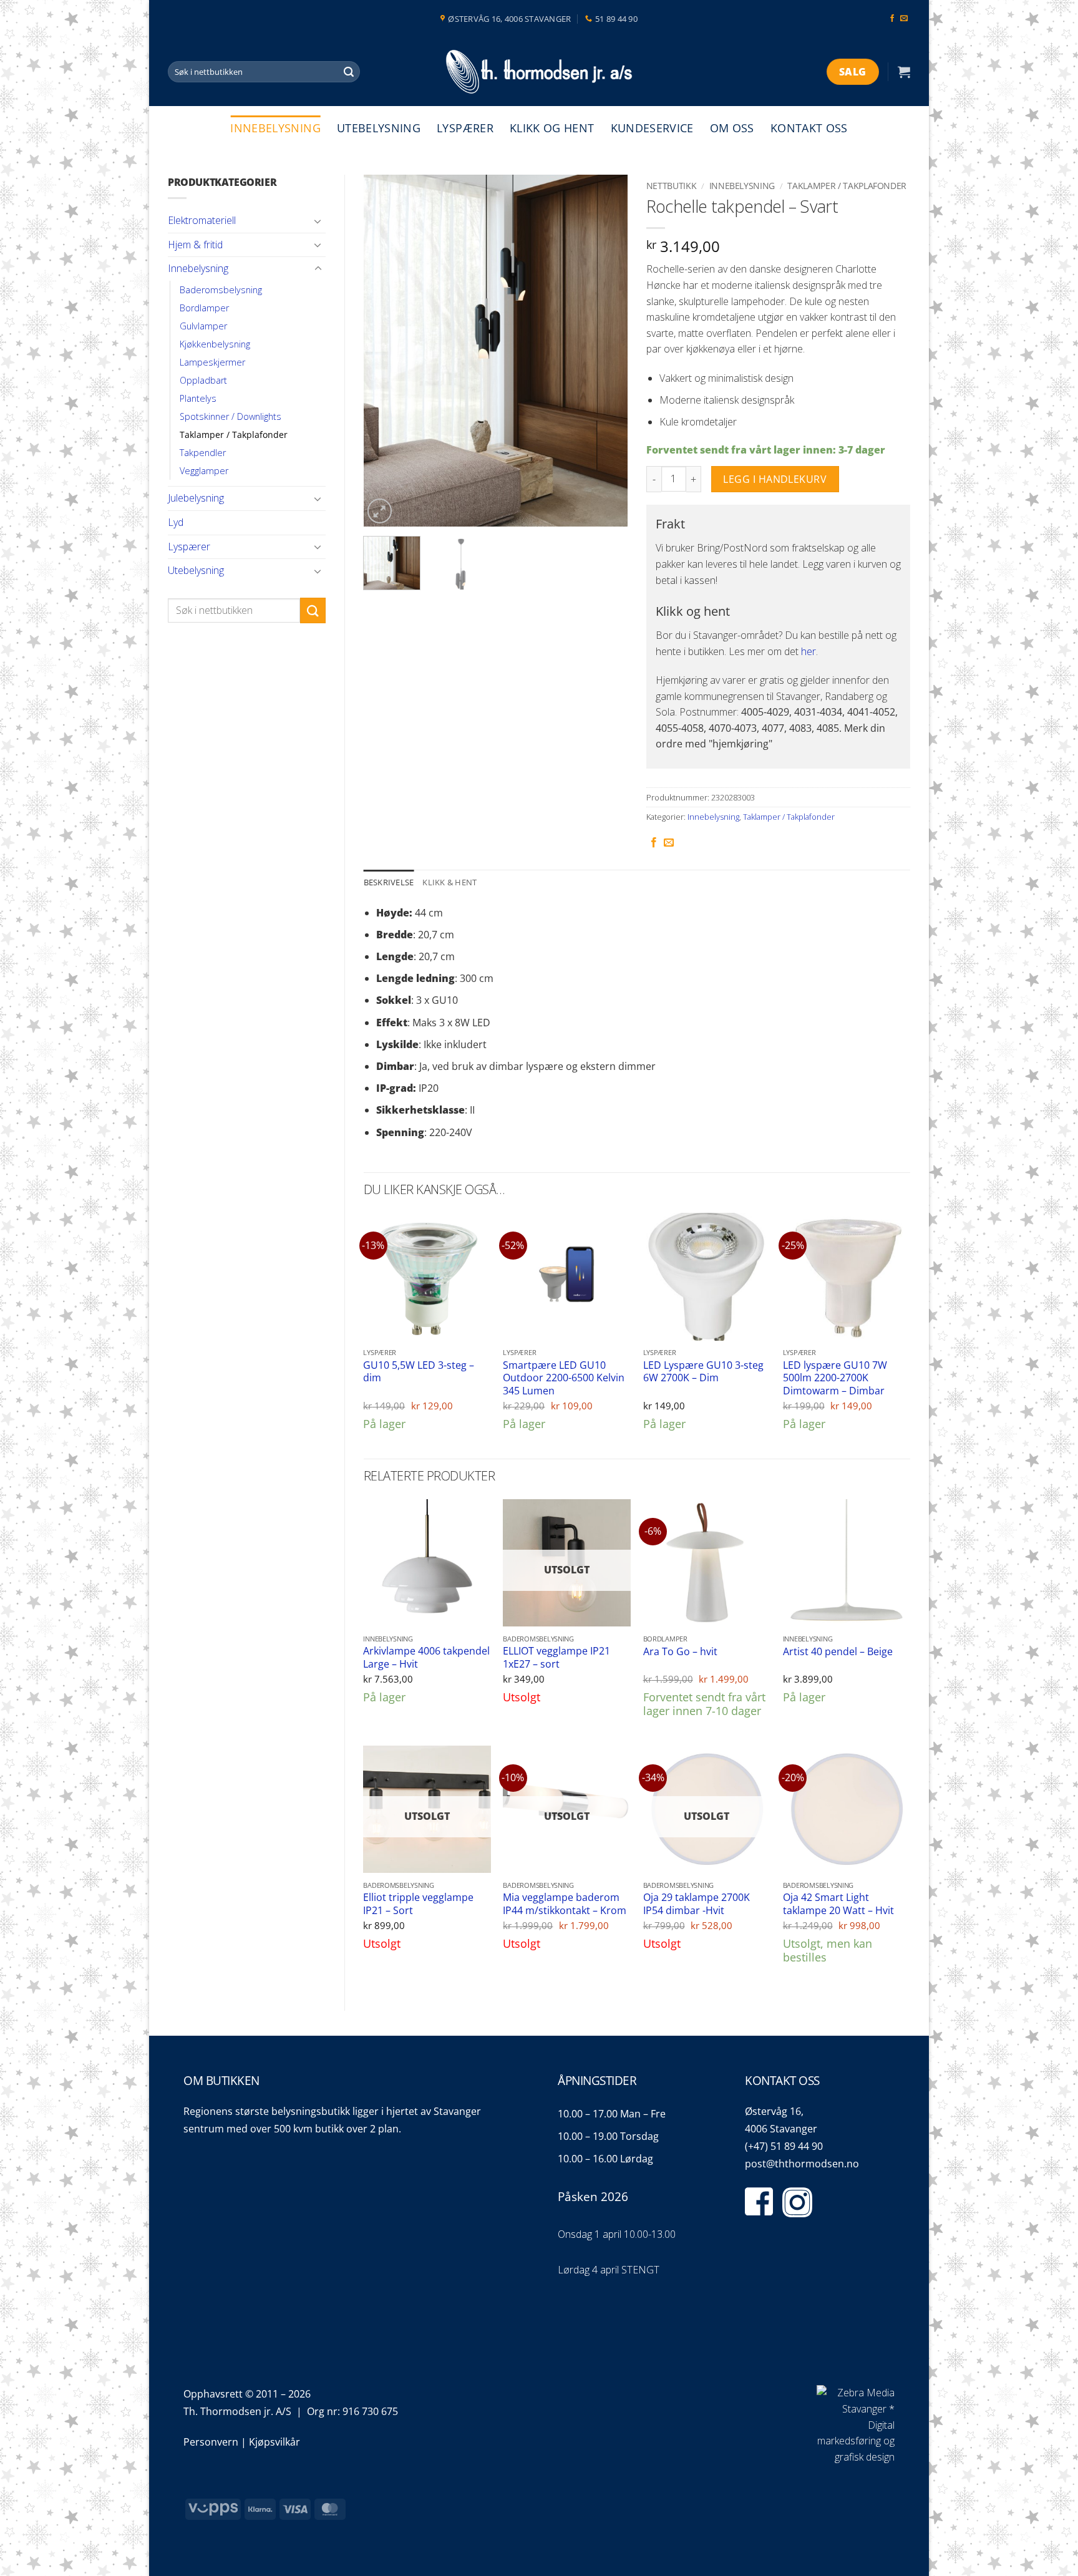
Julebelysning (196, 498)
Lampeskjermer (212, 362)
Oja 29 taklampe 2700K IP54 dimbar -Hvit (697, 1904)
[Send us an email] (904, 19)
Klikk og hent (552, 128)
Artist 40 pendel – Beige (838, 1652)
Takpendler (203, 453)
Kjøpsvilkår (274, 2442)
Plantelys (198, 398)
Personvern (211, 2442)
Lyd (176, 522)
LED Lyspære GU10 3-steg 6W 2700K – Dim (703, 1372)
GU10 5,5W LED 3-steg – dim (419, 1372)
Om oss (732, 128)
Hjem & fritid (195, 245)
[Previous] (384, 351)
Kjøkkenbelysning (215, 344)
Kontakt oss (809, 128)
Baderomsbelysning (221, 290)
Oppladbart (203, 380)
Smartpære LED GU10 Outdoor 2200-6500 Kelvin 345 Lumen (564, 1378)
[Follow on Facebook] (892, 19)
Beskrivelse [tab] (389, 882)
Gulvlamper (203, 326)
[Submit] (349, 72)
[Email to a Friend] (669, 843)
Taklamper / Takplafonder (234, 435)
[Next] (606, 351)
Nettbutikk (672, 186)
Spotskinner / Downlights (231, 416)
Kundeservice (652, 128)
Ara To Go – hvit (680, 1652)
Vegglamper (204, 471)
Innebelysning (275, 128)
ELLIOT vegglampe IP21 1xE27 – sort (556, 1657)
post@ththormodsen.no (802, 2164)
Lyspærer (465, 128)
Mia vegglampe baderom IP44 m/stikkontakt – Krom (565, 1904)
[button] (904, 72)
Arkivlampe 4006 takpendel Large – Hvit (426, 1657)
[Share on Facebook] (654, 843)
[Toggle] (318, 221)
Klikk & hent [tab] (449, 882)
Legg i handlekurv (775, 479)
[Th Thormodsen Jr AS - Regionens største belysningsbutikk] (539, 72)
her (808, 651)
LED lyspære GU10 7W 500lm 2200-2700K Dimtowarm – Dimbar (835, 1378)
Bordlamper (204, 308)
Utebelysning (379, 128)
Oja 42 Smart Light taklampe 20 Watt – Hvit (838, 1904)
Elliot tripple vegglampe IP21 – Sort (418, 1904)
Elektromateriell (202, 220)
